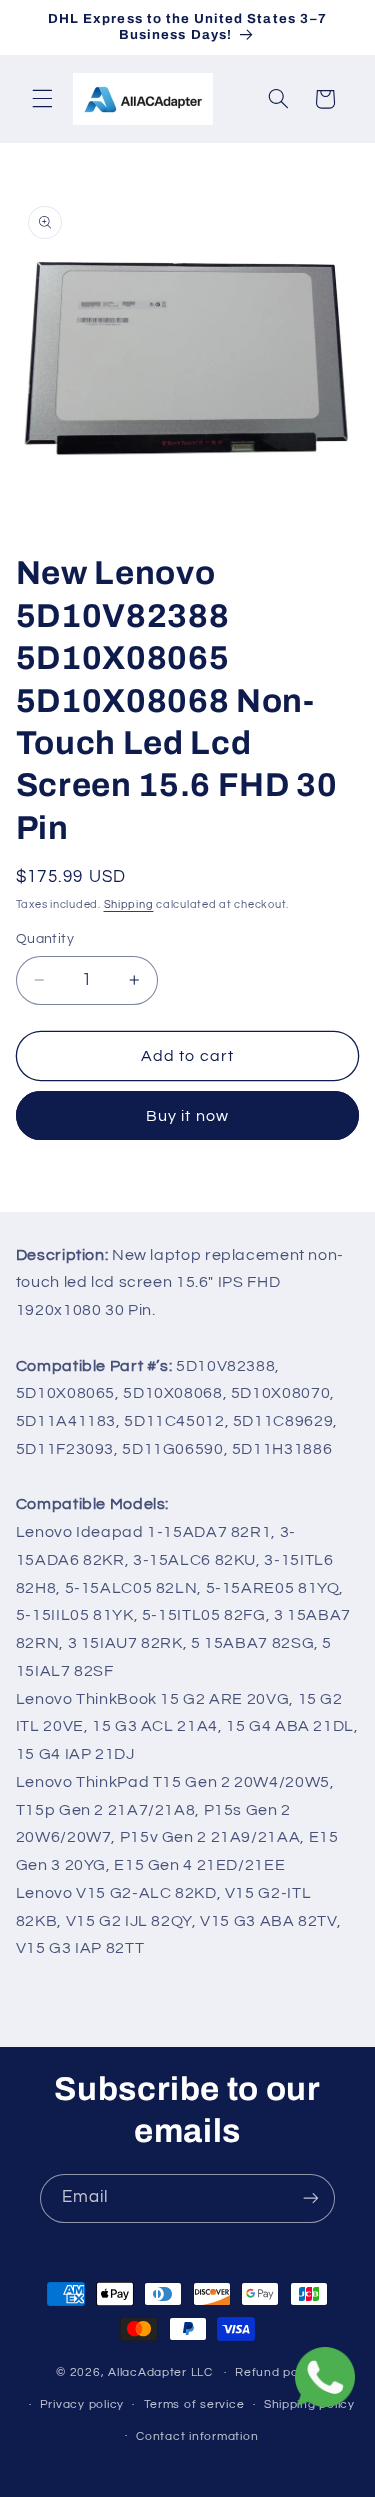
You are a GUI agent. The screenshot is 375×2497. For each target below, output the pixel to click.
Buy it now (187, 1116)
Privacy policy (82, 2404)
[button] (42, 99)
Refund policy (277, 2372)
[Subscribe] (311, 2198)
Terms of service (194, 2404)
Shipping (129, 904)
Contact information (197, 2436)
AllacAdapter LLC (160, 2372)
